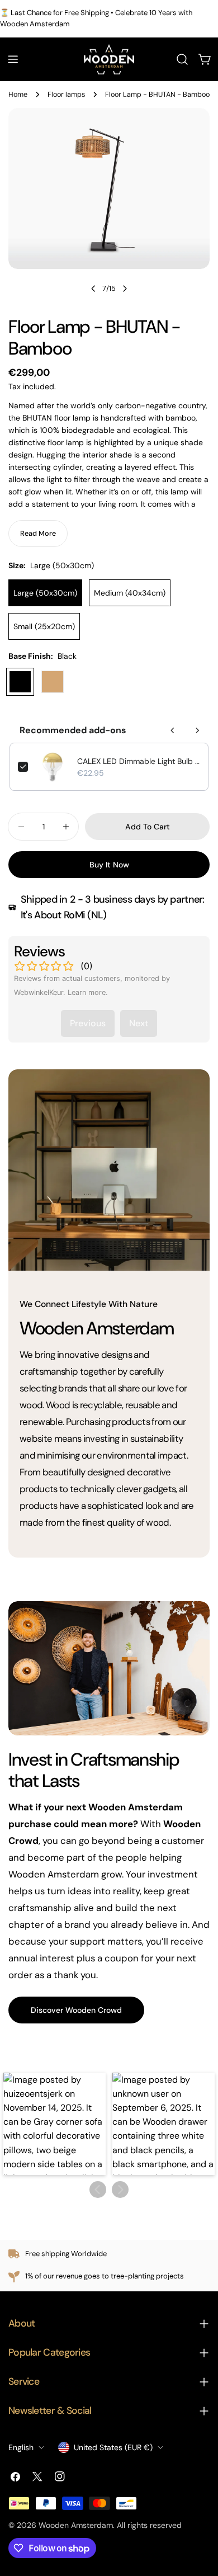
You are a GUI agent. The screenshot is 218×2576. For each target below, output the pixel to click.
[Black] (20, 682)
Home (18, 95)
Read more (38, 534)
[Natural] (53, 682)
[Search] (182, 59)
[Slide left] (93, 289)
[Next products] (197, 730)
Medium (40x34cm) (130, 593)
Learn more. (88, 992)
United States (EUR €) (113, 2447)
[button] (54, 2124)
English (21, 2447)
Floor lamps (66, 95)
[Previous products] (173, 730)
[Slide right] (125, 289)
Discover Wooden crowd (76, 2010)
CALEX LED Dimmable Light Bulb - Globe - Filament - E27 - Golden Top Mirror (139, 761)
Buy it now (109, 865)
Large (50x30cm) (45, 593)
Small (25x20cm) (44, 626)
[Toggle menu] (13, 59)
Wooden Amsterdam (76, 2525)
